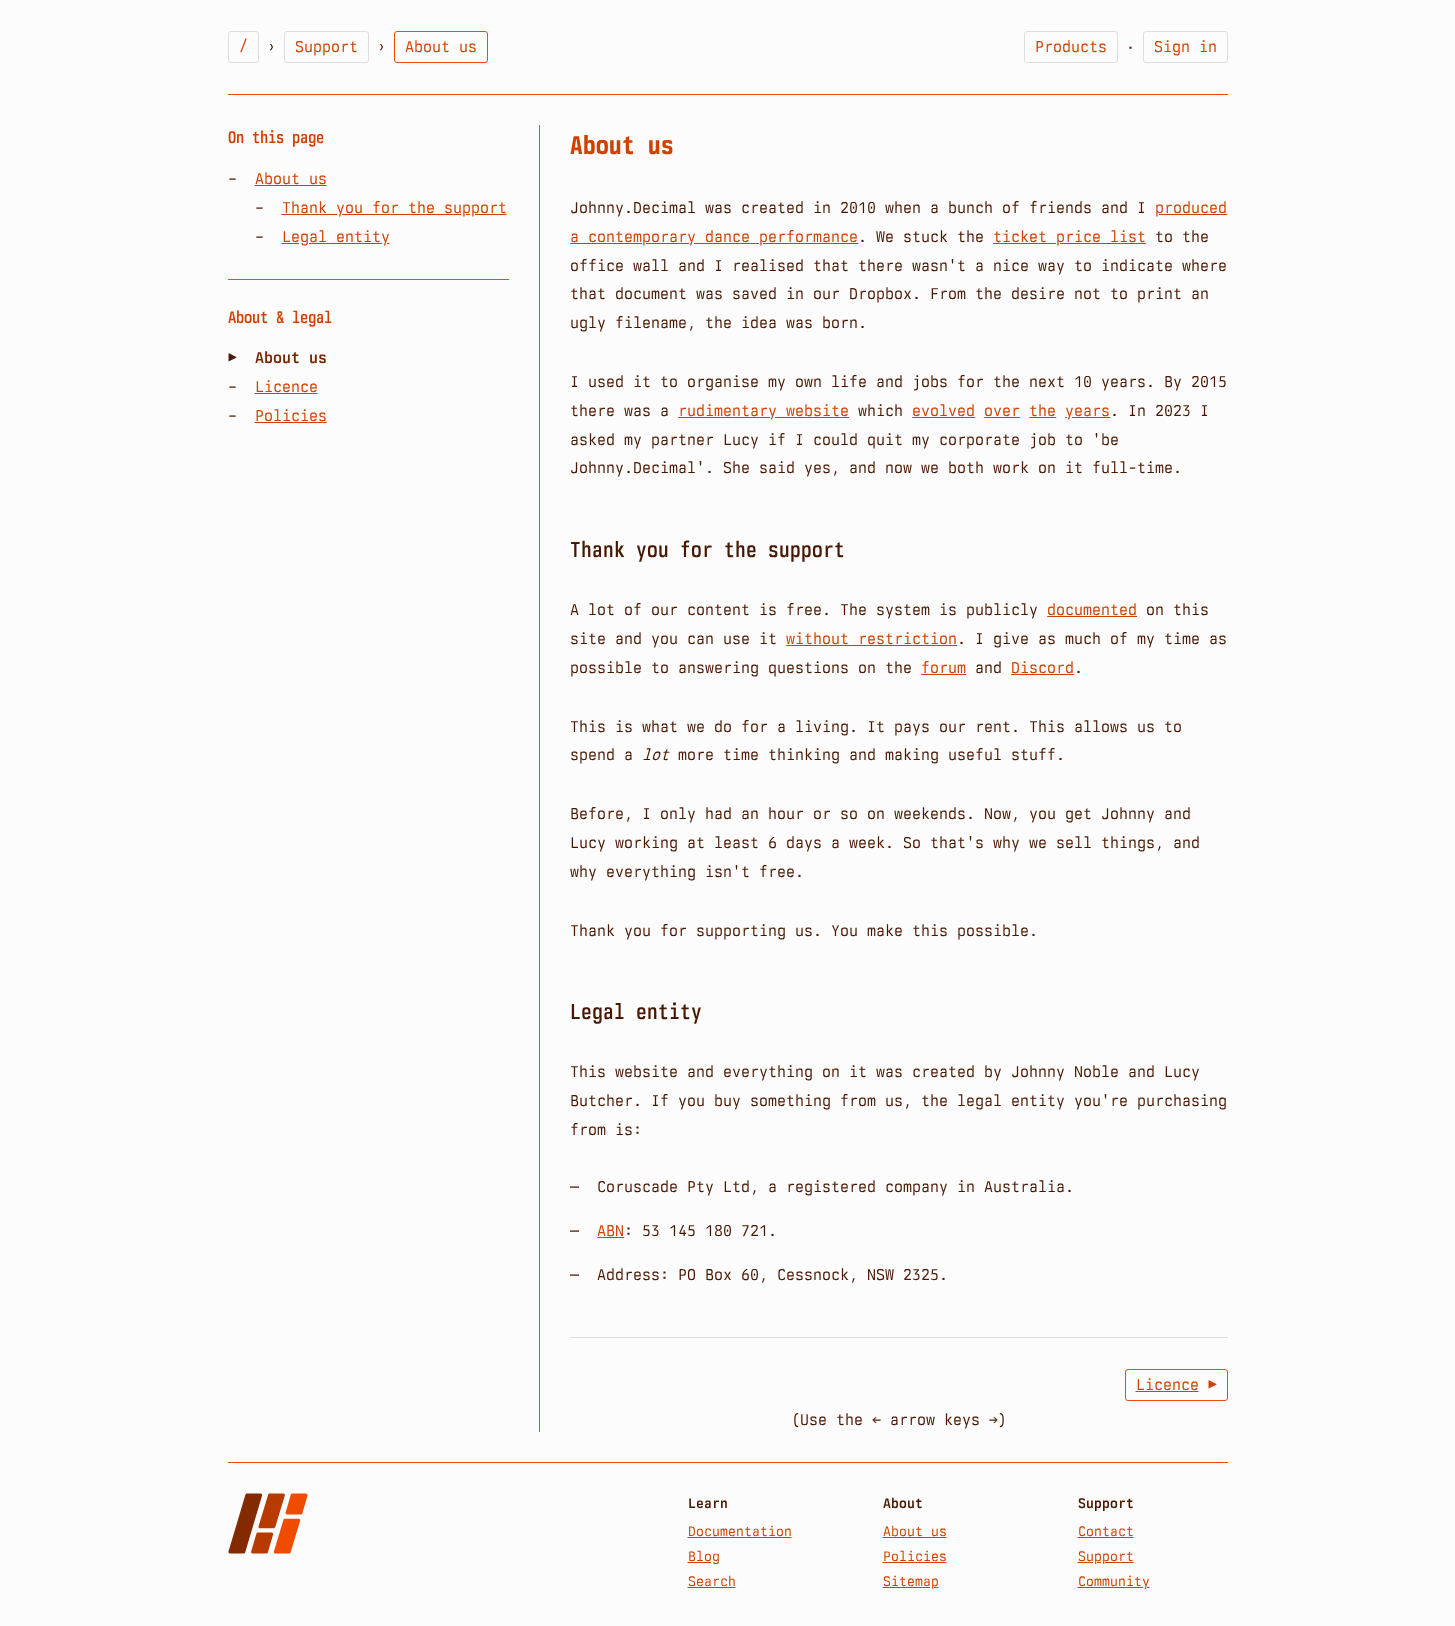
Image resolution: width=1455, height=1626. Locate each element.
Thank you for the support (394, 207)
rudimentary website (763, 410)
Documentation (740, 1531)
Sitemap (911, 1581)
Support (326, 46)
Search (712, 1581)
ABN (610, 1230)
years (1087, 410)
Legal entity (336, 236)
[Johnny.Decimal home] (268, 1523)
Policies (291, 415)
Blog (704, 1556)
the (1042, 410)
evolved (943, 410)
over (1002, 410)
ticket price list (1069, 236)
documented (1092, 609)
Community (1114, 1581)
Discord (1042, 667)
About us (291, 178)
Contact (1106, 1531)
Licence (286, 386)
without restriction (871, 638)
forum (943, 667)
